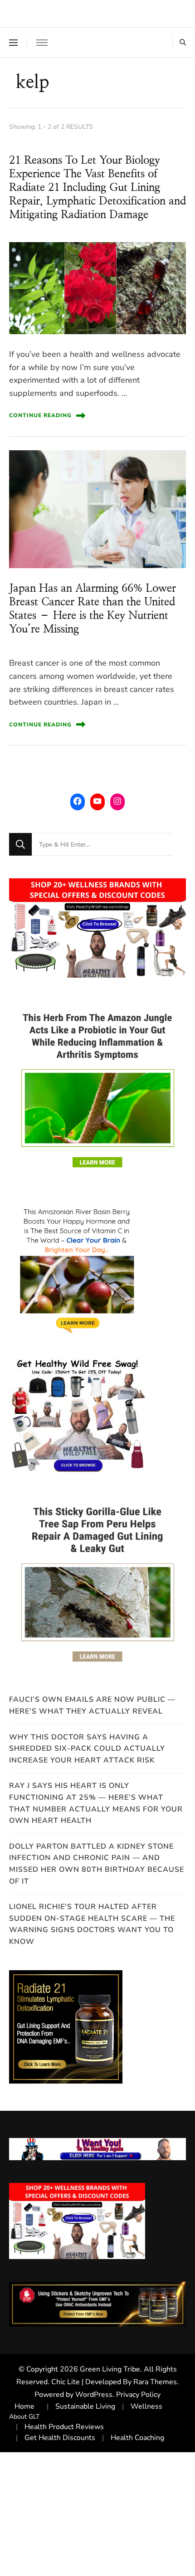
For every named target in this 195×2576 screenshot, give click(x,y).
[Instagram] (117, 801)
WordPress (94, 2395)
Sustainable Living (85, 2406)
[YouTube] (97, 801)
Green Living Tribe (110, 2369)
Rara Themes (155, 2382)
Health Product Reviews (64, 2427)
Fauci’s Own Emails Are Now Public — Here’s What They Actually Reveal (92, 1705)
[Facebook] (78, 801)
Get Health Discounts (60, 2438)
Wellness (146, 2406)
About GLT (24, 2417)
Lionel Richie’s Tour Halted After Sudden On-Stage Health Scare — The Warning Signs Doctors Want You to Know (92, 1924)
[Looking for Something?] (102, 844)
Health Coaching (137, 2438)
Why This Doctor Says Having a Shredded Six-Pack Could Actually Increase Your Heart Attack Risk (87, 1749)
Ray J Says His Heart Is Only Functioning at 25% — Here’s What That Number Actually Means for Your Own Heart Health (96, 1803)
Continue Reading (40, 415)
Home (24, 2406)
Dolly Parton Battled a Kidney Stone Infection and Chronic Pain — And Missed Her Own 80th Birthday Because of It (97, 1864)
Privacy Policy (138, 2395)
